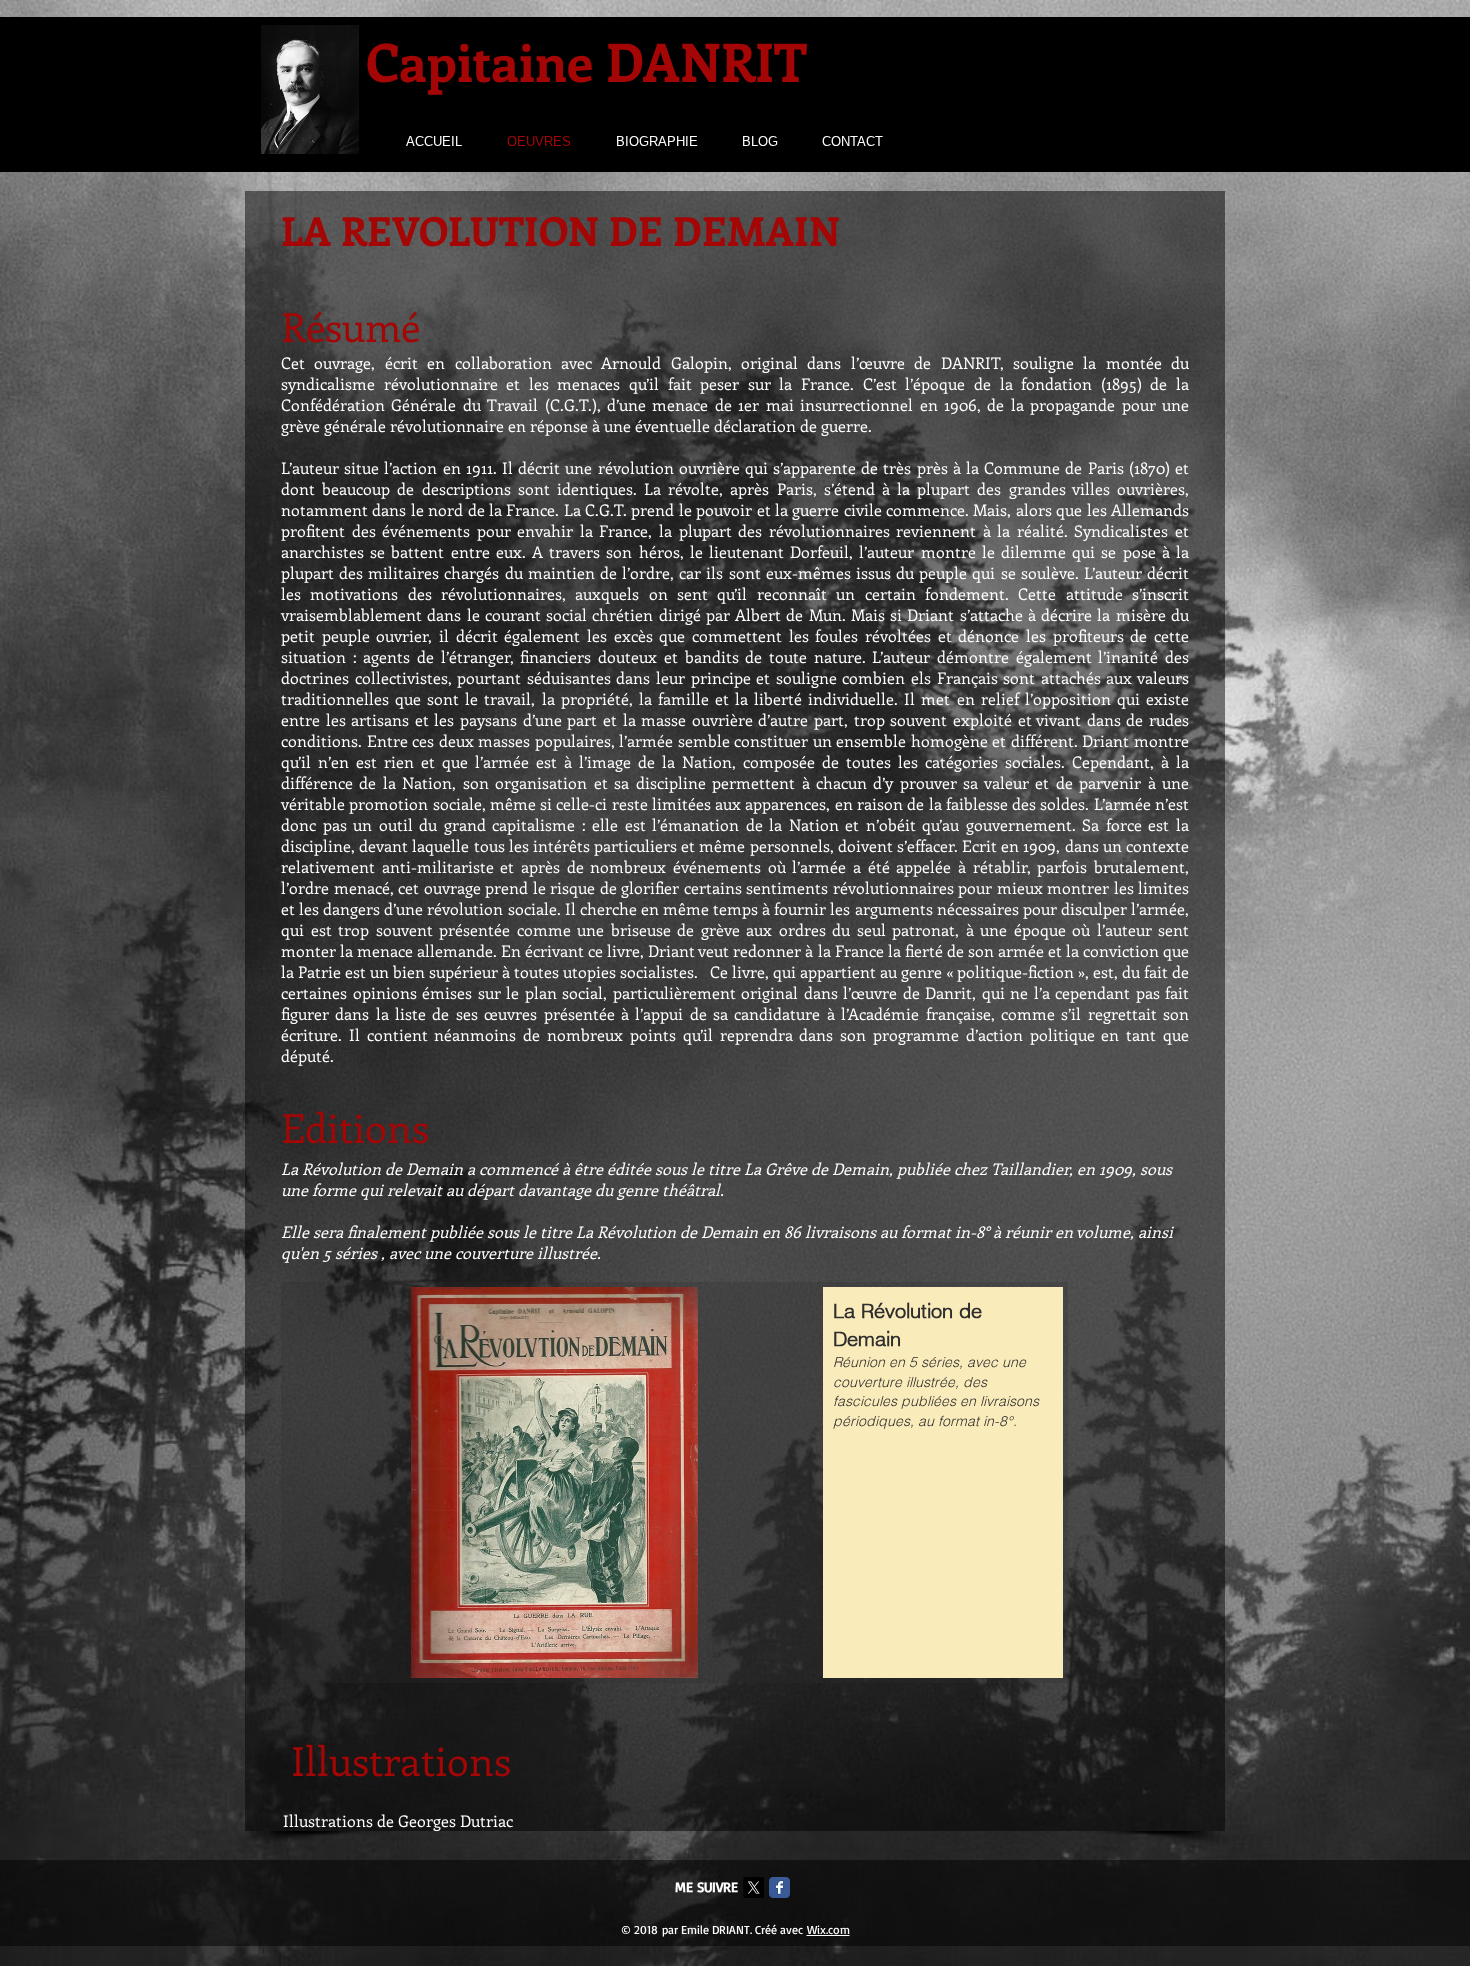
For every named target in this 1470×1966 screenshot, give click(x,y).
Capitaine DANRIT (586, 60)
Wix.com (828, 1929)
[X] (753, 1887)
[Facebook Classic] (779, 1887)
